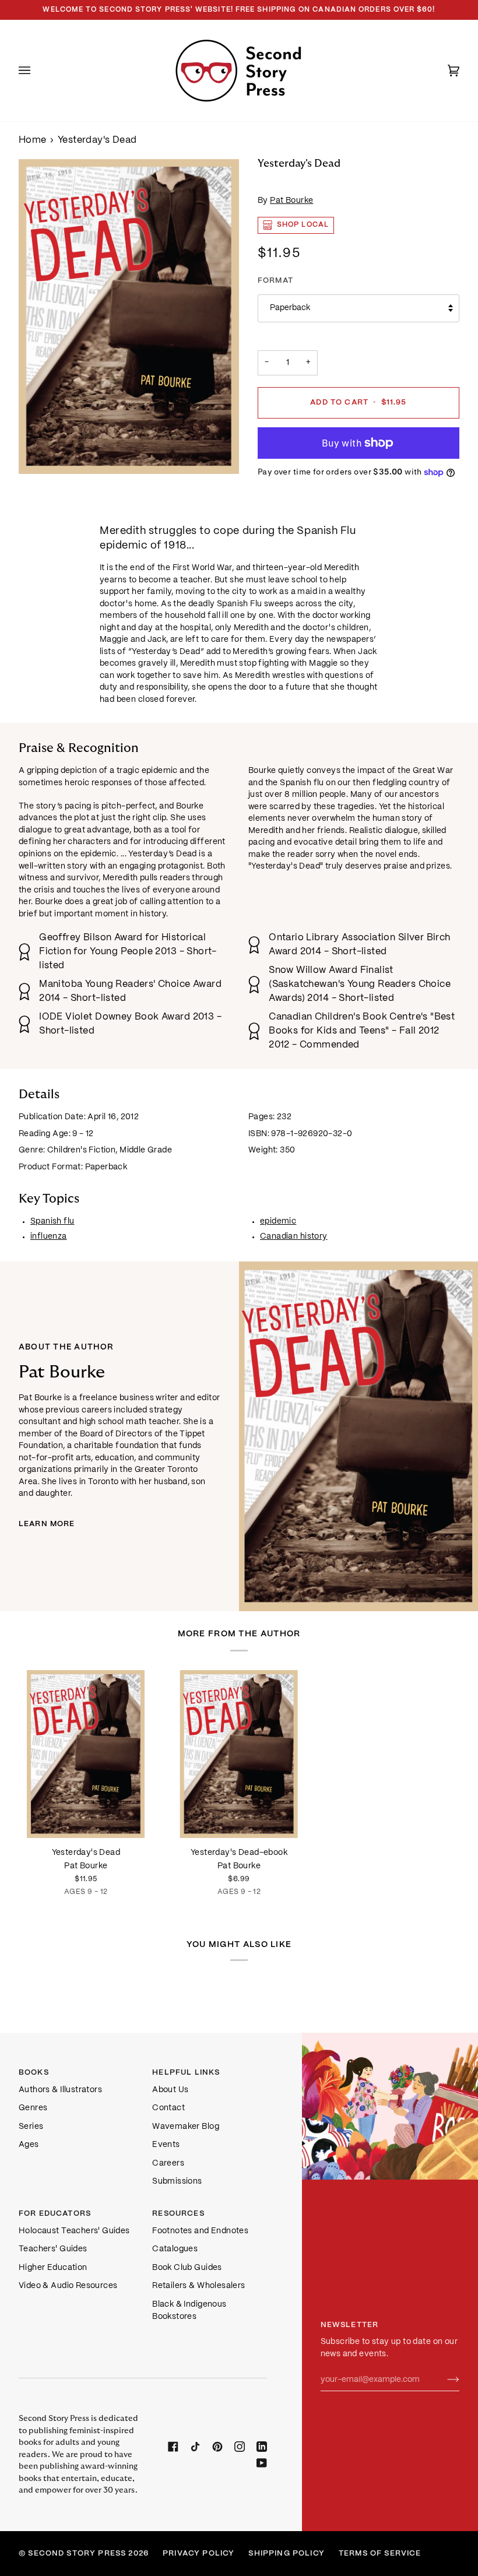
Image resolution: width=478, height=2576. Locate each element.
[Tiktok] (195, 2447)
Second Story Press (77, 2554)
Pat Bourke (291, 201)
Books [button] (34, 2073)
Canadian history (294, 1237)
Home (33, 140)
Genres (33, 2108)
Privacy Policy (198, 2554)
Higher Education (53, 2268)
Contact (168, 2108)
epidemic (278, 1222)
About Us (170, 2090)
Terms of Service (380, 2554)
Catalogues (175, 2249)
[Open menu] (36, 71)
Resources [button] (178, 2214)
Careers (168, 2164)
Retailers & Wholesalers (198, 2286)
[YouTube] (262, 2463)
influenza (49, 1237)
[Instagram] (240, 2447)
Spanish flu (52, 1222)
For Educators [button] (55, 2214)
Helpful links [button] (186, 2073)
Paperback (290, 308)
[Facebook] (173, 2447)
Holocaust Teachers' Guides (74, 2231)
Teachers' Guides (53, 2249)
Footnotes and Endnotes (200, 2231)
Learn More (47, 1524)
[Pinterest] (217, 2447)
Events (166, 2145)
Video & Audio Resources (68, 2286)
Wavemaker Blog (186, 2127)
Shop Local (303, 225)
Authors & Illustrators (60, 2090)
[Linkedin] (262, 2447)
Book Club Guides (187, 2268)
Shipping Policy (286, 2554)
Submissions (177, 2182)
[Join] (444, 2380)
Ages (29, 2145)
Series (31, 2127)
